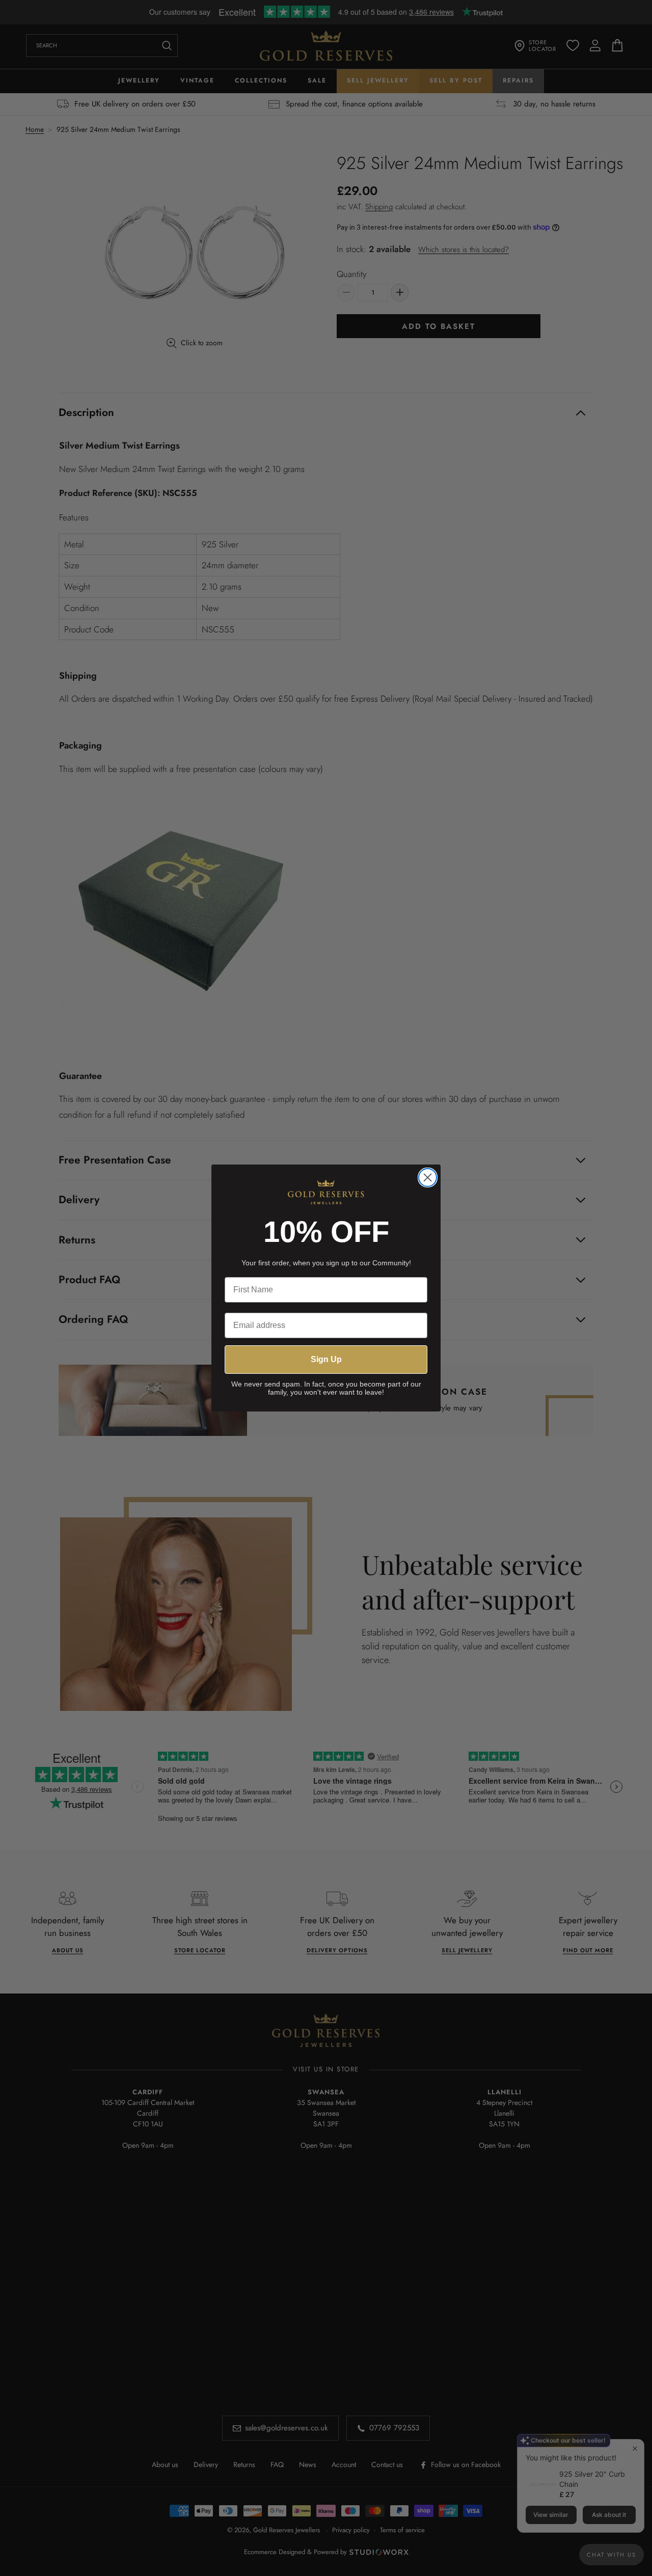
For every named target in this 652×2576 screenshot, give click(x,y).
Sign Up (326, 1359)
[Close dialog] (428, 1178)
